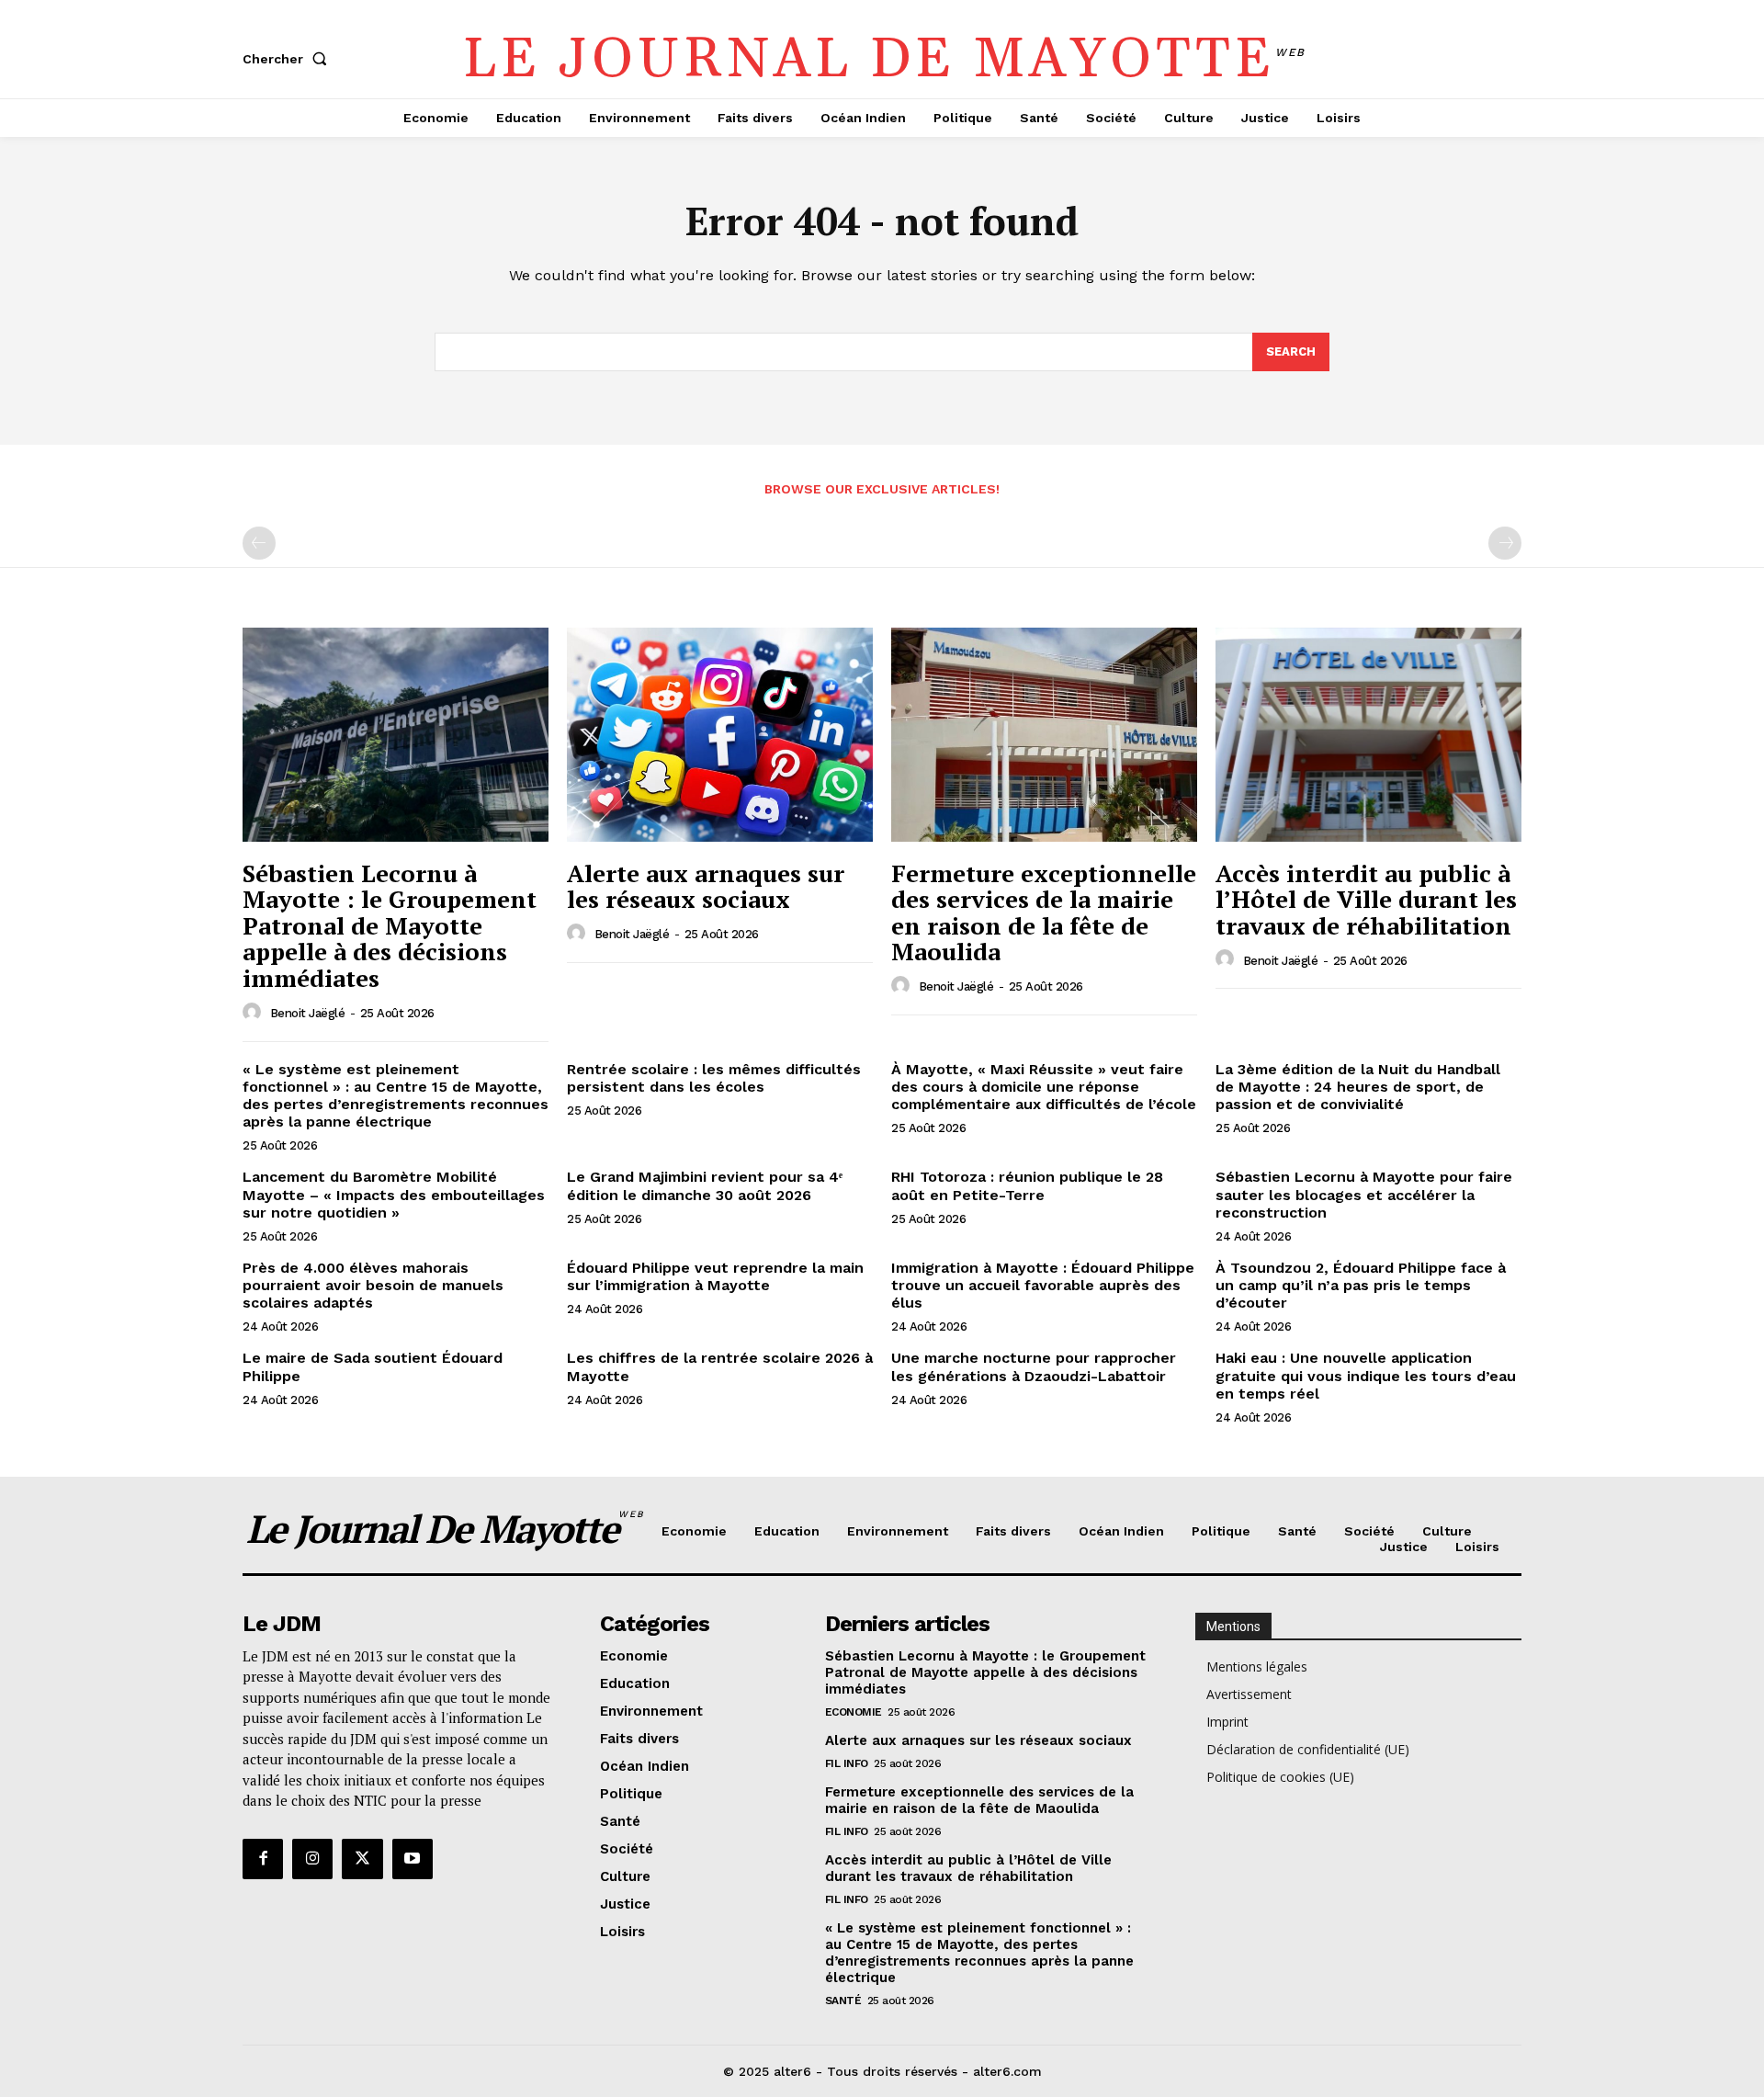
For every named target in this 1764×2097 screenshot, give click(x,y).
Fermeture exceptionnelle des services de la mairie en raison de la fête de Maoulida (1044, 912)
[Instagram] (312, 1859)
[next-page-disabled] (1505, 543)
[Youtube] (413, 1859)
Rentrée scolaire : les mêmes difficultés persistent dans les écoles (714, 1078)
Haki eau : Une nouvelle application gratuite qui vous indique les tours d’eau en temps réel (1366, 1375)
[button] (288, 59)
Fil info (847, 1763)
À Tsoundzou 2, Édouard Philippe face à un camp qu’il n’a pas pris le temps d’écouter (1361, 1285)
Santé (843, 2001)
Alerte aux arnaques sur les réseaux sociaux (706, 886)
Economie (854, 1712)
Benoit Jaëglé (308, 1013)
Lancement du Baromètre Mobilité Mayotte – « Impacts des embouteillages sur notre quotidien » (394, 1194)
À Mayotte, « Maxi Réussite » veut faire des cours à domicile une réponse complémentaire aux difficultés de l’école (1044, 1087)
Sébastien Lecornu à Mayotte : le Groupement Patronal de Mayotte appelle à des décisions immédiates (390, 925)
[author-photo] (254, 1013)
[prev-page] (259, 543)
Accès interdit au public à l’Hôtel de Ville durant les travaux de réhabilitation (1366, 899)
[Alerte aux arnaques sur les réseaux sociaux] (720, 735)
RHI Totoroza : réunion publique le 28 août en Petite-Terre (1027, 1185)
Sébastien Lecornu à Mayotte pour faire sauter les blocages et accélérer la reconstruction (1364, 1194)
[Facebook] (263, 1859)
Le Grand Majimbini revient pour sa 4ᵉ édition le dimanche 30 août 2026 (705, 1185)
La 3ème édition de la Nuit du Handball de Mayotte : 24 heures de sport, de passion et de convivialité (1358, 1087)
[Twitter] (362, 1859)
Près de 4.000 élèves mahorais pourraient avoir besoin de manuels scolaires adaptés (373, 1285)
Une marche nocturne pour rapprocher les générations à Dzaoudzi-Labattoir (1034, 1366)
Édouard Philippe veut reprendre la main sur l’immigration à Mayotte (715, 1276)
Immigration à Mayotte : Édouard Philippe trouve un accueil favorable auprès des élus (1043, 1285)
